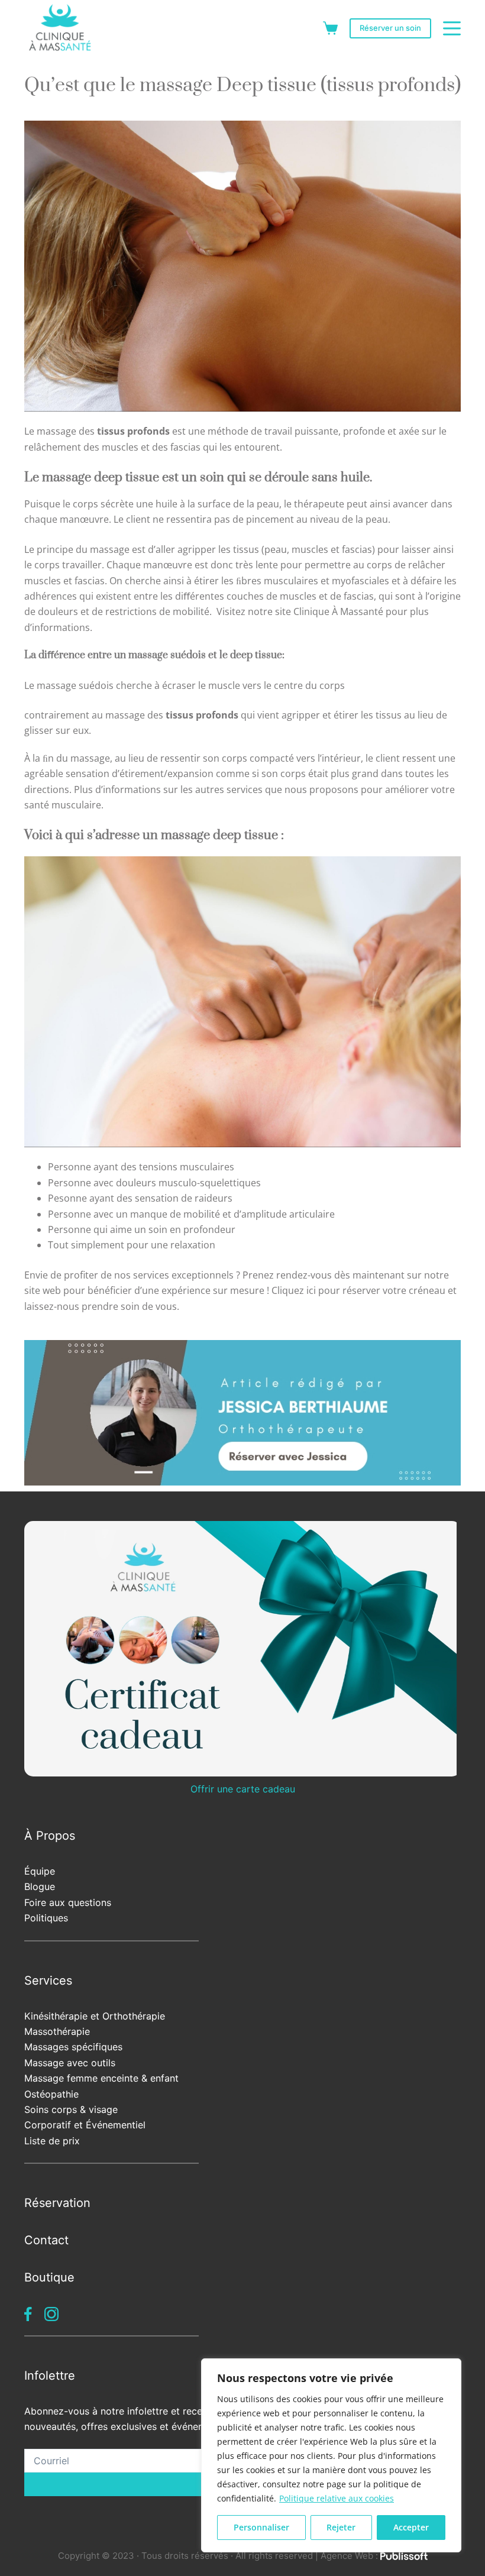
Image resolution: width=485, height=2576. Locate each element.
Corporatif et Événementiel (85, 2125)
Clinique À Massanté (338, 611)
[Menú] (452, 28)
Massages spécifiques (73, 2047)
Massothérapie (57, 2031)
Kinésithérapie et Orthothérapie (95, 2016)
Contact (46, 2240)
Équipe (40, 1871)
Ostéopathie (51, 2094)
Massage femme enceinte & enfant (101, 2078)
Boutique (49, 2277)
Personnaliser (261, 2527)
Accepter (411, 2527)
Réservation (57, 2203)
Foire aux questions (68, 1902)
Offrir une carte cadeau (243, 1789)
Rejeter (341, 2527)
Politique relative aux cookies (337, 2498)
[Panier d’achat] (330, 28)
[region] (331, 2455)
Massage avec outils (70, 2063)
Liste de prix (52, 2141)
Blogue (40, 1886)
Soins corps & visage (71, 2109)
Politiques (46, 1918)
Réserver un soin (390, 28)
